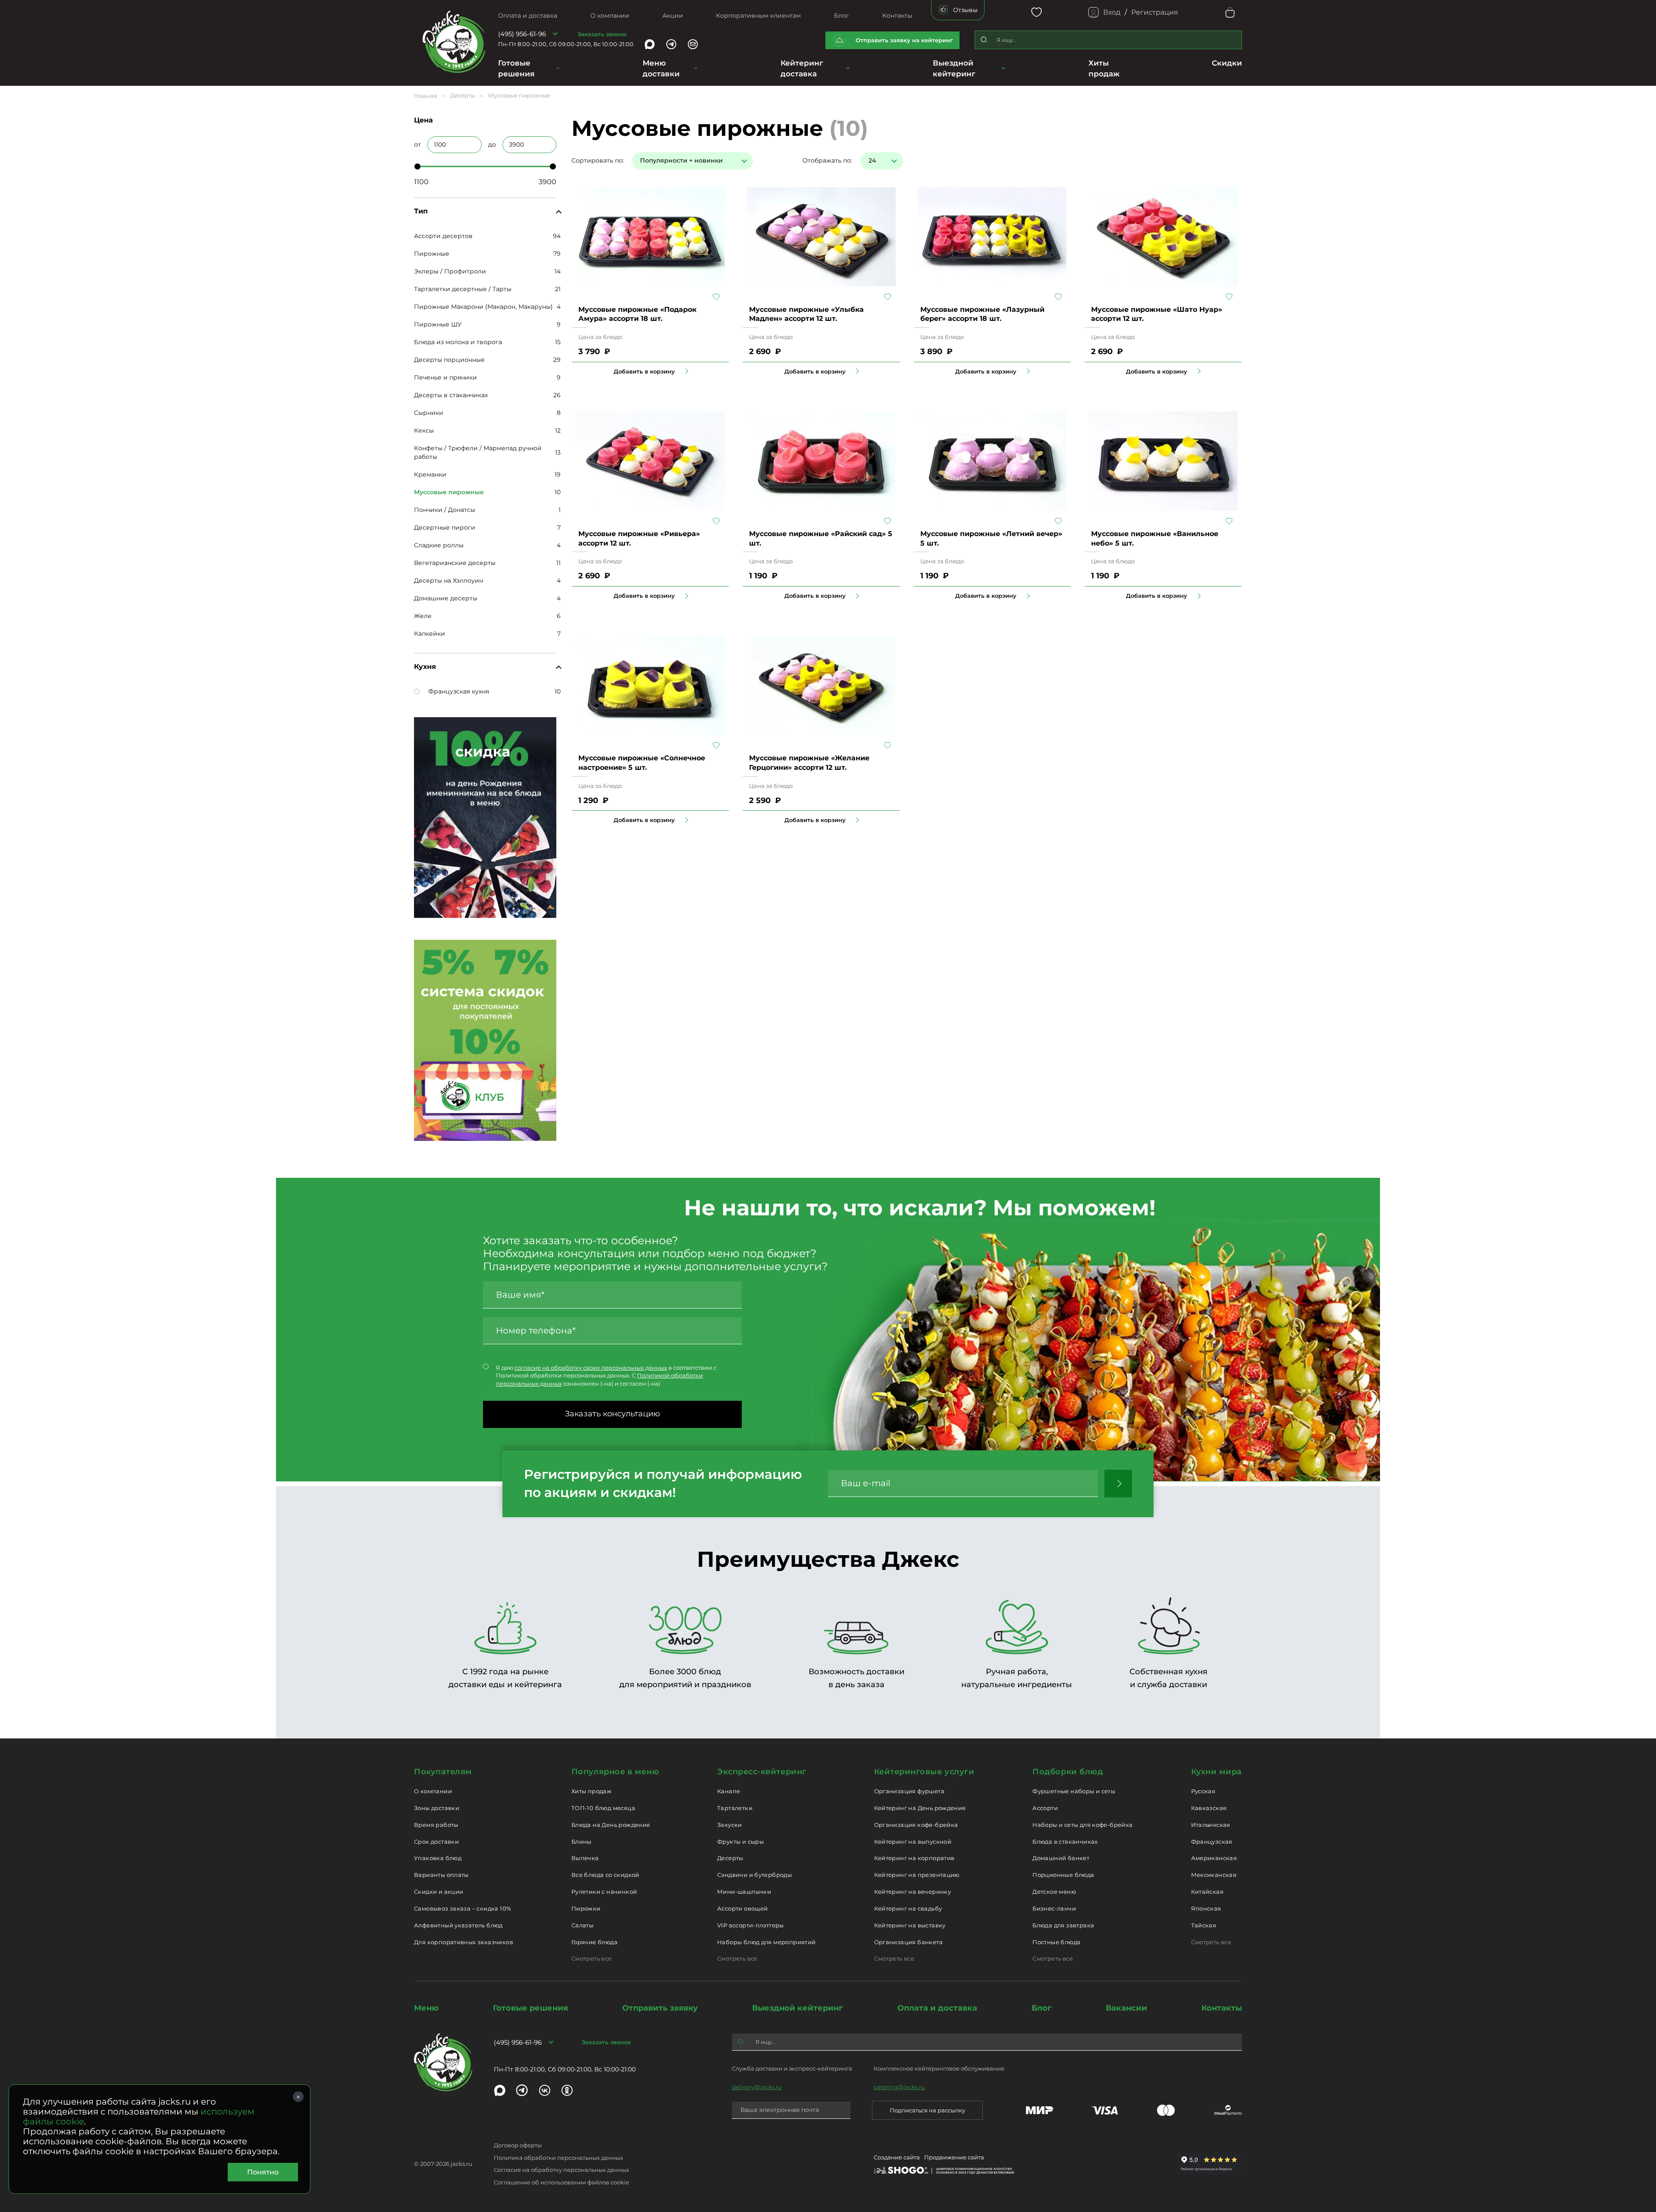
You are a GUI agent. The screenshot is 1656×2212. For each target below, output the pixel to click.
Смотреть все (592, 1958)
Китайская (1207, 1892)
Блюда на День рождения (611, 1825)
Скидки (1227, 63)
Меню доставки (661, 68)
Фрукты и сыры (740, 1842)
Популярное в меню (615, 1772)
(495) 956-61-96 (522, 34)
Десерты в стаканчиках (451, 395)
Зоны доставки (437, 1808)
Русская (1203, 1791)
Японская (1206, 1908)
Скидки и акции (439, 1892)
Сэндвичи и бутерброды (754, 1875)
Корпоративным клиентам (758, 16)
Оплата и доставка (528, 16)
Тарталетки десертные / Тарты (463, 289)
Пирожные (432, 254)
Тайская (1204, 1925)
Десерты (730, 1858)
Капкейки (430, 634)
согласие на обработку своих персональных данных (591, 1368)
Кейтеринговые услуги (924, 1772)
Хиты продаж (591, 1791)
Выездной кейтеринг (954, 68)
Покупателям (443, 1772)
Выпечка (585, 1858)
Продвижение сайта (954, 2157)
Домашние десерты (446, 598)
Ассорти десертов (443, 236)
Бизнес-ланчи (1054, 1908)
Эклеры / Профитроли (450, 271)
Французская (1212, 1842)
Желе (423, 616)
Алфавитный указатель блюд (458, 1925)
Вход (1112, 12)
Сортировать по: (598, 160)
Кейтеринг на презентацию (917, 1875)
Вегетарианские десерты (455, 563)
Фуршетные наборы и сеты (1074, 1791)
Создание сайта (897, 2157)
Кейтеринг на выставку (910, 1925)
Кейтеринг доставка (802, 68)
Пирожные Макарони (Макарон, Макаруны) (483, 307)
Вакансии (1126, 2008)
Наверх (6, 553)
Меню (426, 2008)
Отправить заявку (660, 2008)
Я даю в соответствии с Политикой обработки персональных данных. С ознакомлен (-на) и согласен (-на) (606, 1376)
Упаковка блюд (438, 1858)
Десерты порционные (449, 360)
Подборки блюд (1068, 1772)
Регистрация (1155, 12)
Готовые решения (516, 68)
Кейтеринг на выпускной (913, 1842)
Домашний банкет (1061, 1858)
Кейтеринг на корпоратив (914, 1858)
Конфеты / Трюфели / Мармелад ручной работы (478, 452)
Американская (1214, 1858)
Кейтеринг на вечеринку (913, 1892)
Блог (842, 16)
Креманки (430, 474)
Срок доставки (436, 1842)
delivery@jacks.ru (757, 2087)
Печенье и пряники (445, 377)
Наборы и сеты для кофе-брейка (1082, 1825)
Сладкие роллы (439, 545)
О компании (610, 16)
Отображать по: (827, 160)
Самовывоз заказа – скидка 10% (463, 1908)
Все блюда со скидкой (605, 1875)
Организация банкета (908, 1942)
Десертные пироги (445, 527)
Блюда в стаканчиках (1065, 1842)
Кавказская (1209, 1808)
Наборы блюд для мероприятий (767, 1942)
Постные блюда (1056, 1942)
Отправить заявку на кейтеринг (904, 40)
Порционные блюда (1063, 1875)
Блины (582, 1842)
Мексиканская (1214, 1875)
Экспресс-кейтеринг (762, 1772)
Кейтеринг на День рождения (920, 1808)
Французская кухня (459, 691)
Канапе (729, 1791)
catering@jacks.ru (899, 2087)
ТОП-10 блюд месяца (603, 1808)
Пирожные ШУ (438, 324)
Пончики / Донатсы (445, 510)
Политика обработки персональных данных (558, 2158)
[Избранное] (1037, 12)
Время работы (436, 1825)
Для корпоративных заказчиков (464, 1942)
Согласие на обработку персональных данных (561, 2170)
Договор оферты (518, 2145)
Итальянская (1211, 1825)
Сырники (429, 413)
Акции (673, 16)
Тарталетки (735, 1808)
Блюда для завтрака (1063, 1925)
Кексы (424, 430)
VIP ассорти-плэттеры (751, 1925)
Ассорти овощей (742, 1908)
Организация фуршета (909, 1791)
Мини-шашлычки (744, 1892)
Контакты (897, 16)
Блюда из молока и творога (458, 342)
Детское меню (1054, 1892)
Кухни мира (1217, 1772)
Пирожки (586, 1908)
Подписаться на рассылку (927, 2110)
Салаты (582, 1925)
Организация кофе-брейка (916, 1825)
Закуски (730, 1825)
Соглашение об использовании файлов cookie (561, 2182)
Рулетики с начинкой (604, 1892)
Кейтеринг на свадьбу (908, 1908)
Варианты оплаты (441, 1875)
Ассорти (1045, 1808)
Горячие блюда (594, 1942)
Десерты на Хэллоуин (448, 580)
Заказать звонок (602, 34)
